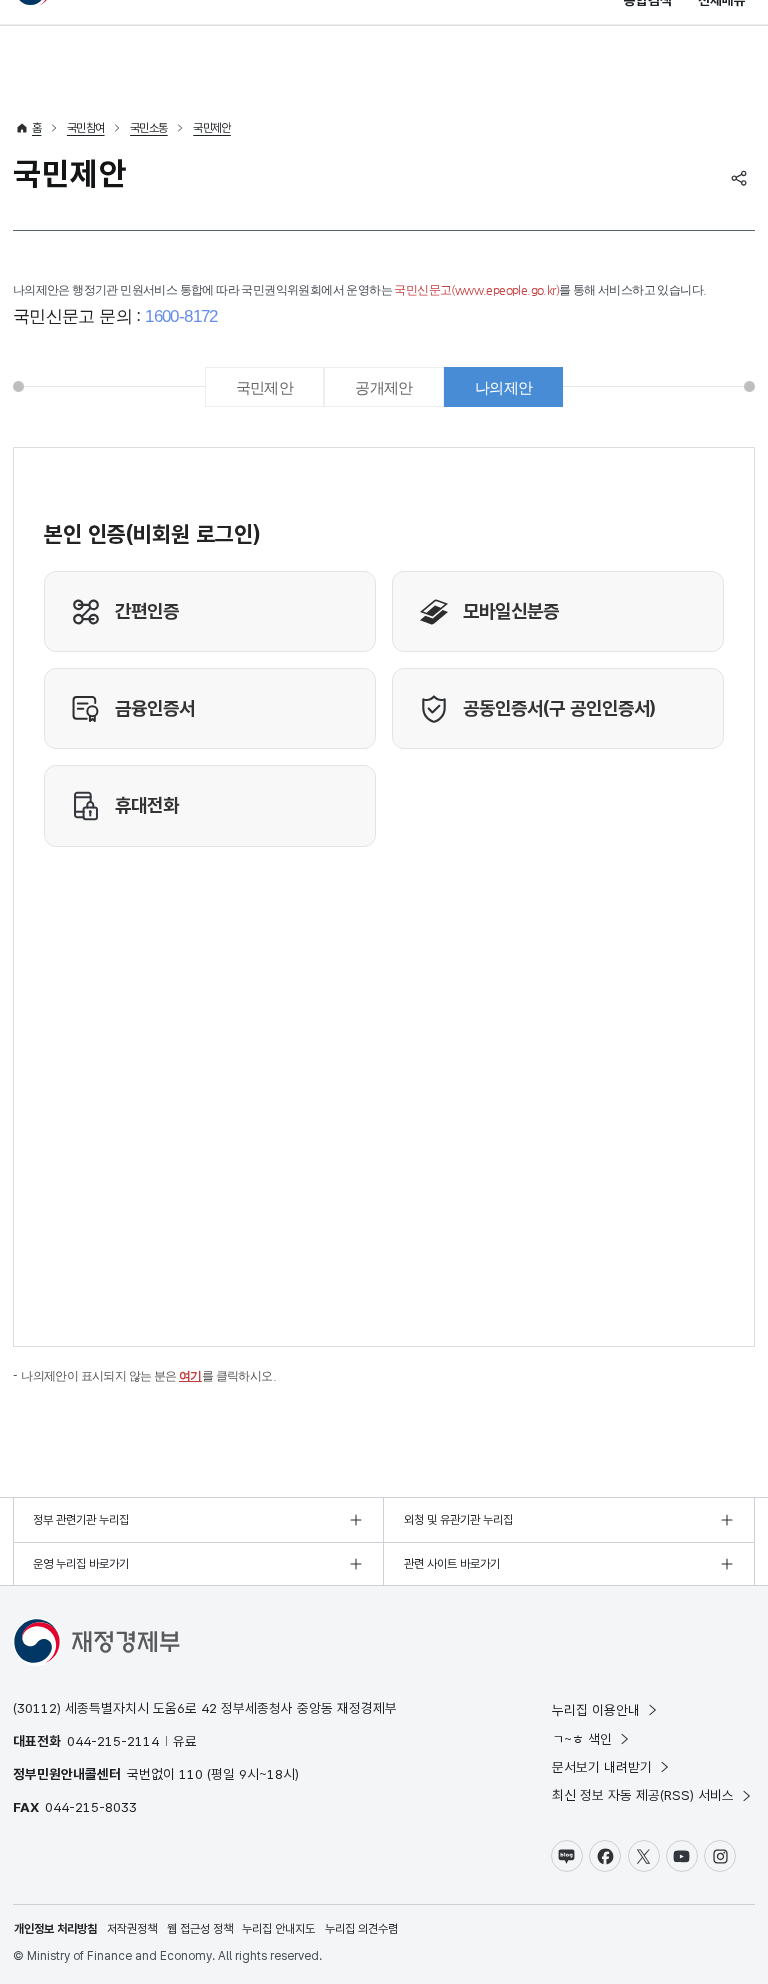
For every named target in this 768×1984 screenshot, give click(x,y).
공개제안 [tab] (384, 387)
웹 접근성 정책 (200, 1929)
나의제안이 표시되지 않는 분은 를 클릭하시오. (148, 1376)
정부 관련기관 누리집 (81, 1520)
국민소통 (149, 128)
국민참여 (86, 128)
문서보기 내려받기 (602, 1767)
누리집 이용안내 (596, 1710)
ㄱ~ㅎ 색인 (582, 1739)
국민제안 (212, 128)
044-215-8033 (91, 1807)
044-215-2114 (113, 1741)
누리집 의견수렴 (361, 1929)
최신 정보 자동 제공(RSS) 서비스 (643, 1795)
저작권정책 (132, 1929)
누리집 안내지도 (278, 1929)
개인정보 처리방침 (55, 1929)
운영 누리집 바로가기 (81, 1564)
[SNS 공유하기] (739, 178)
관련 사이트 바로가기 (452, 1564)
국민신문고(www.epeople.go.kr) (476, 290)
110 (191, 1774)
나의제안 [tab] (504, 387)
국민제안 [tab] (265, 387)
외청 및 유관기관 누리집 (458, 1520)
